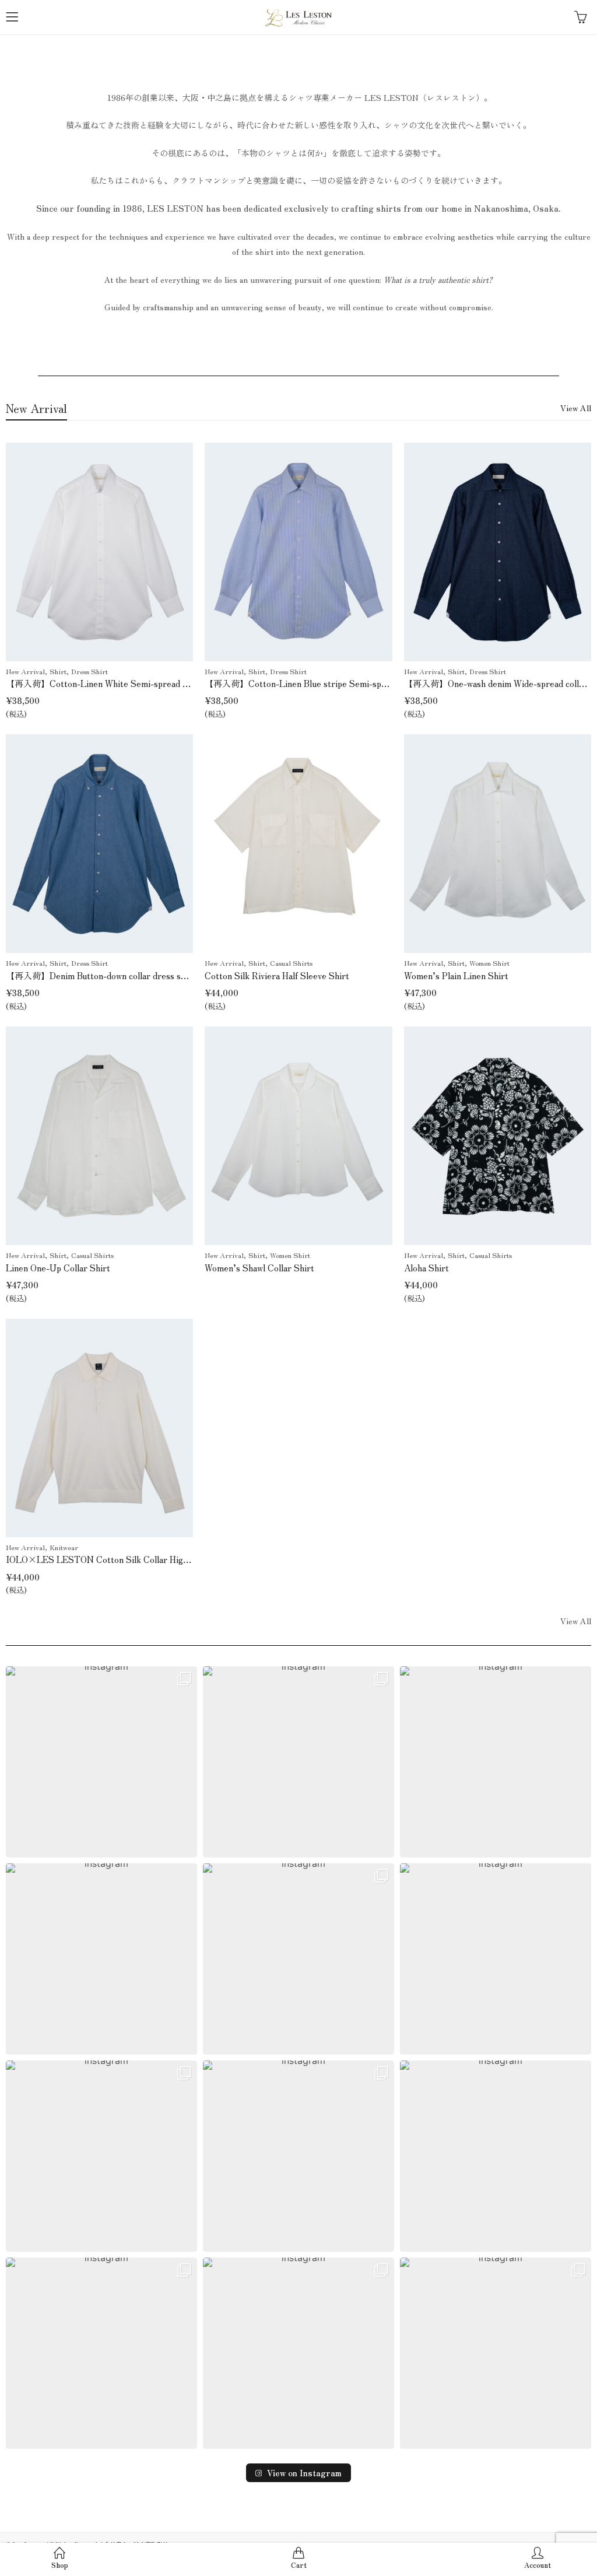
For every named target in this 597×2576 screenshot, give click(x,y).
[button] (101, 1762)
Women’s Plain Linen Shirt (456, 975)
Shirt (58, 671)
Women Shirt (489, 963)
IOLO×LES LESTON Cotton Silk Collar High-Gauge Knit (120, 1559)
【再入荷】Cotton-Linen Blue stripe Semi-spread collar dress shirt (336, 683)
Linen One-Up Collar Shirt (58, 1268)
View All (576, 408)
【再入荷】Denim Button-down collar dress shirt (101, 975)
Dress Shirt (89, 671)
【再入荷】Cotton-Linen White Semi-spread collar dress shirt (127, 683)
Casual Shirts (291, 963)
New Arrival (25, 671)
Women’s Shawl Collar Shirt (259, 1268)
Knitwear (64, 1547)
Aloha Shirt (426, 1268)
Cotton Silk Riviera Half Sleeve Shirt (277, 975)
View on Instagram (304, 2473)
